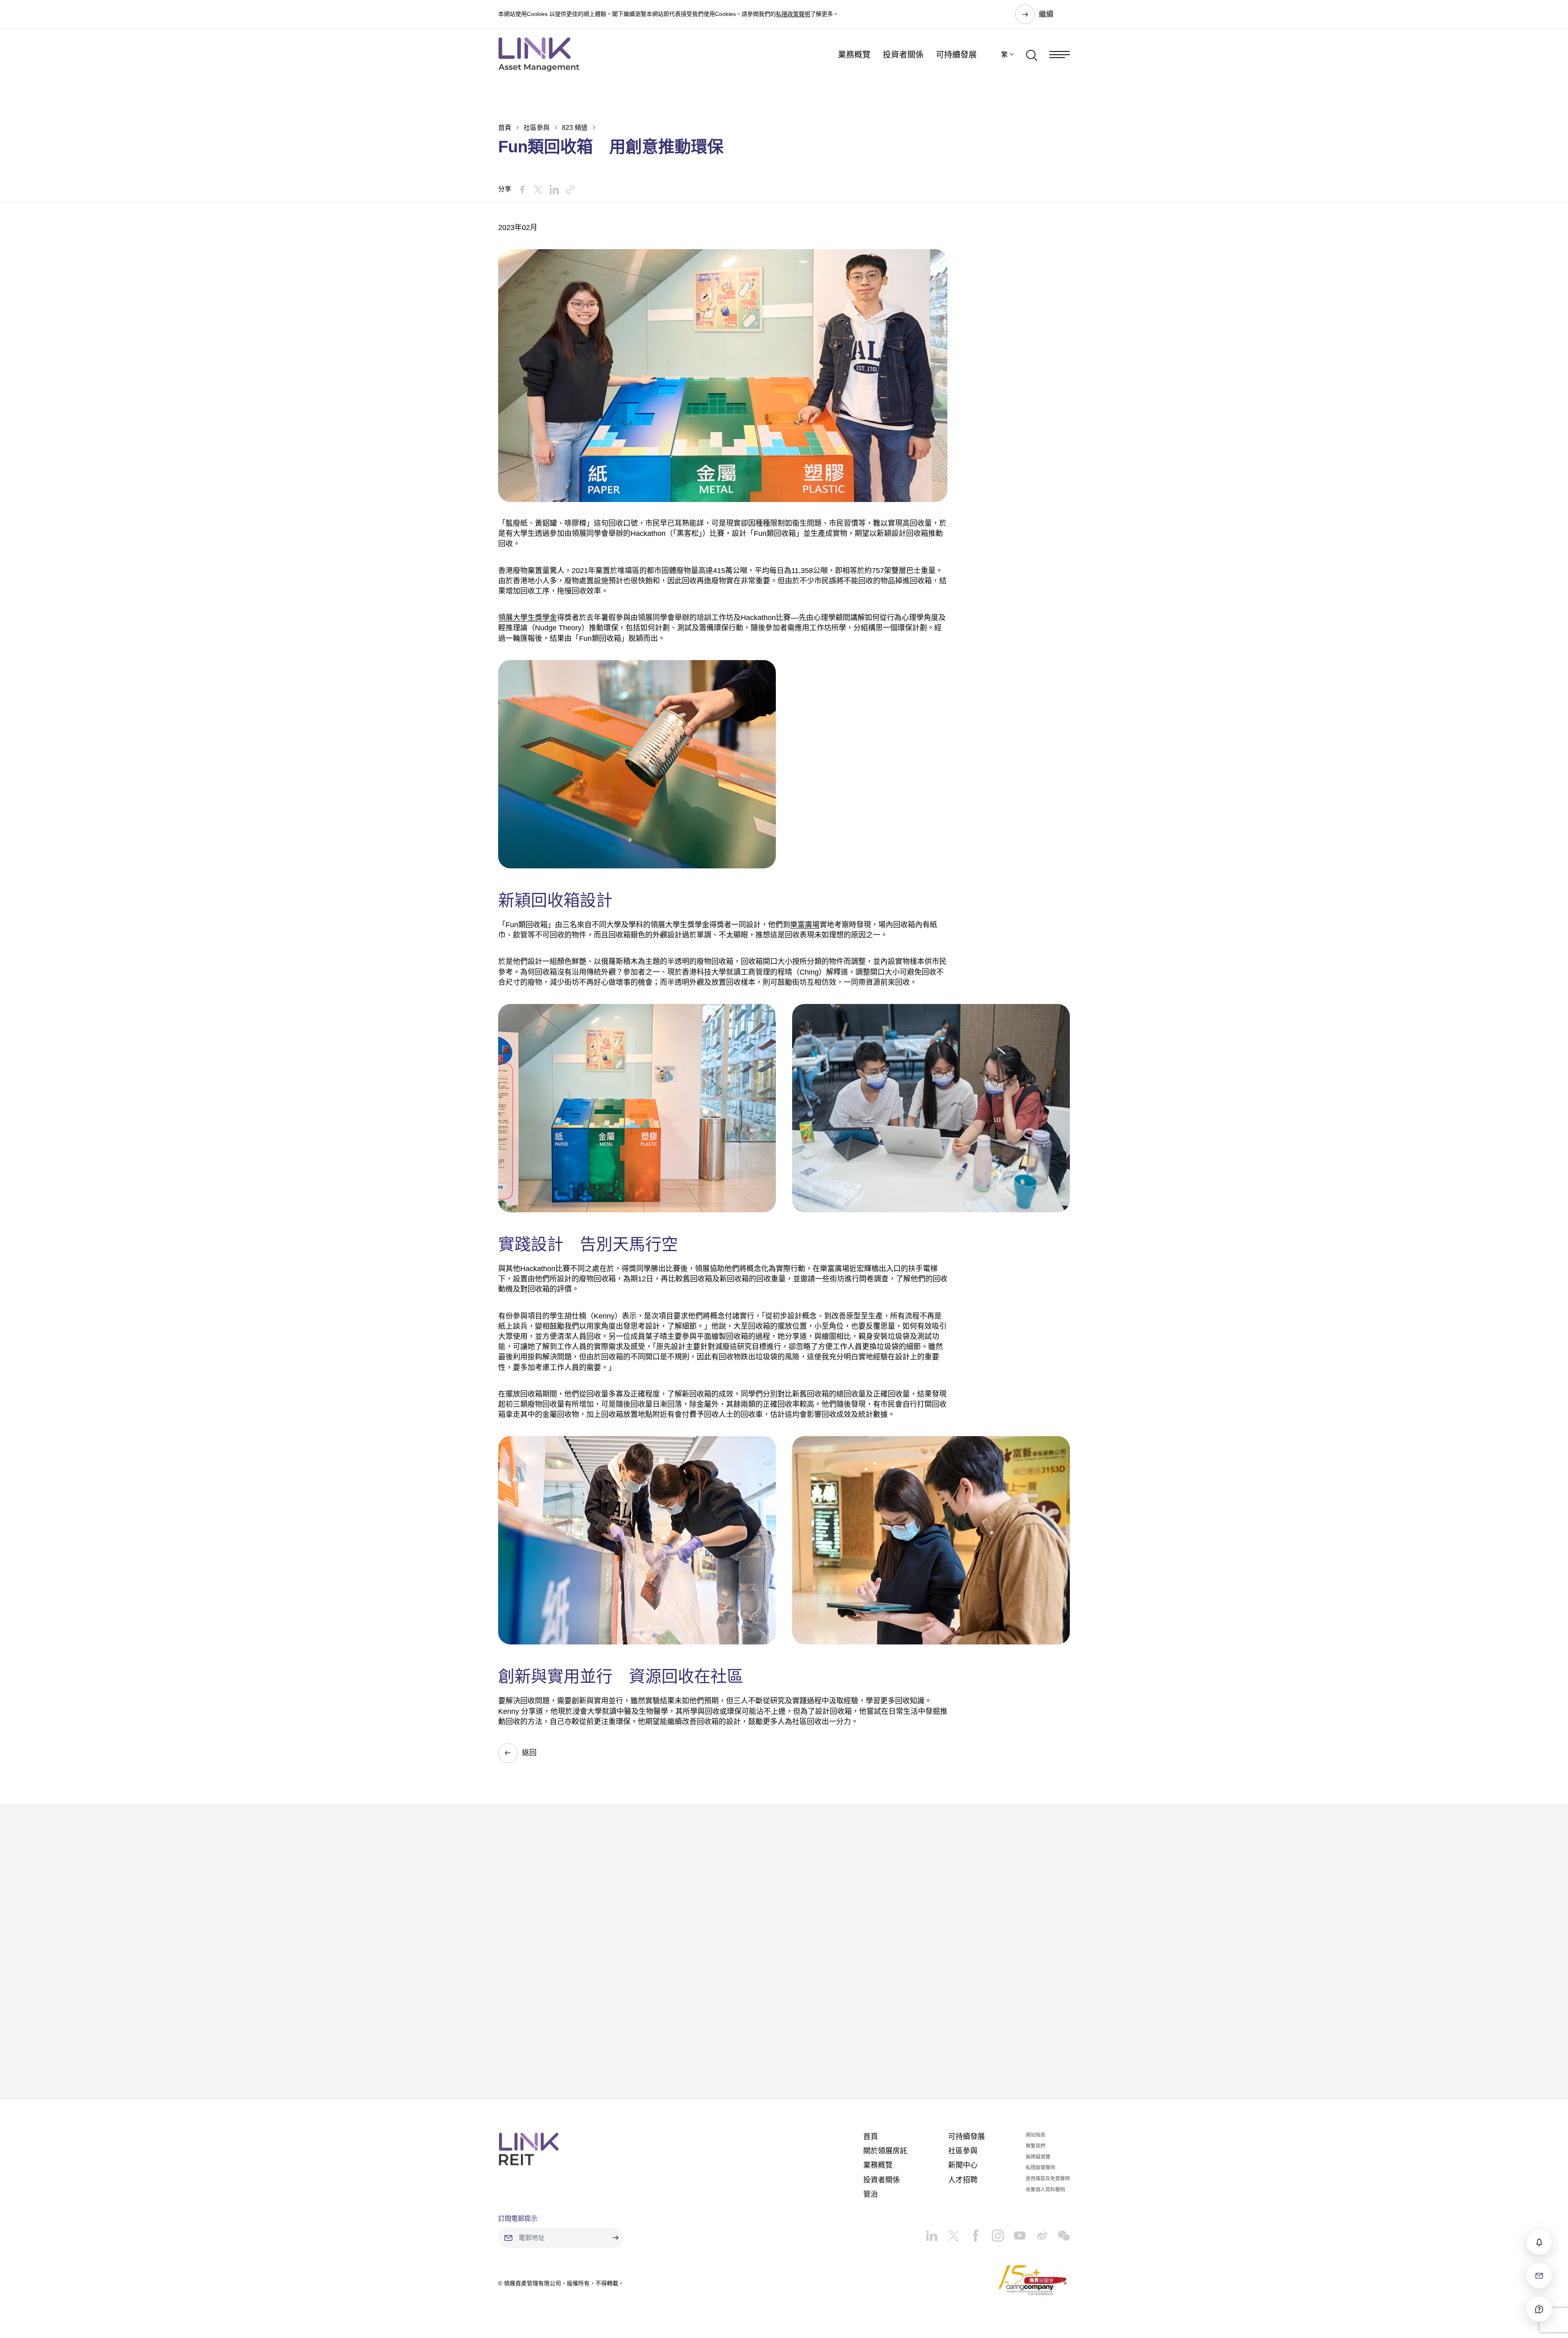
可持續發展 (956, 55)
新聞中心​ (963, 2165)
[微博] (1037, 2233)
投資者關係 (903, 55)
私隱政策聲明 (793, 14)
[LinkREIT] (529, 2149)
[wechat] (1059, 2233)
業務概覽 (854, 55)
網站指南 (1036, 2135)
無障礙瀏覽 (1038, 2157)
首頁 (505, 128)
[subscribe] (1539, 2242)
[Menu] (1060, 55)
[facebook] (971, 2233)
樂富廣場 (805, 925)
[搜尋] (1032, 54)
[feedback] (1539, 2276)
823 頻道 (575, 128)
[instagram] (993, 2233)
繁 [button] (1004, 55)
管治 (871, 2194)
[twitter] (949, 2233)
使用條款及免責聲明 (1048, 2179)
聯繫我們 (1036, 2146)
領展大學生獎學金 (528, 618)
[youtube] (1015, 2233)
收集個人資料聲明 (1045, 2190)
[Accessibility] (1539, 2309)
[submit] (615, 2238)
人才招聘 (963, 2180)
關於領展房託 (885, 2151)
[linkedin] (932, 2233)
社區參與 (537, 128)
